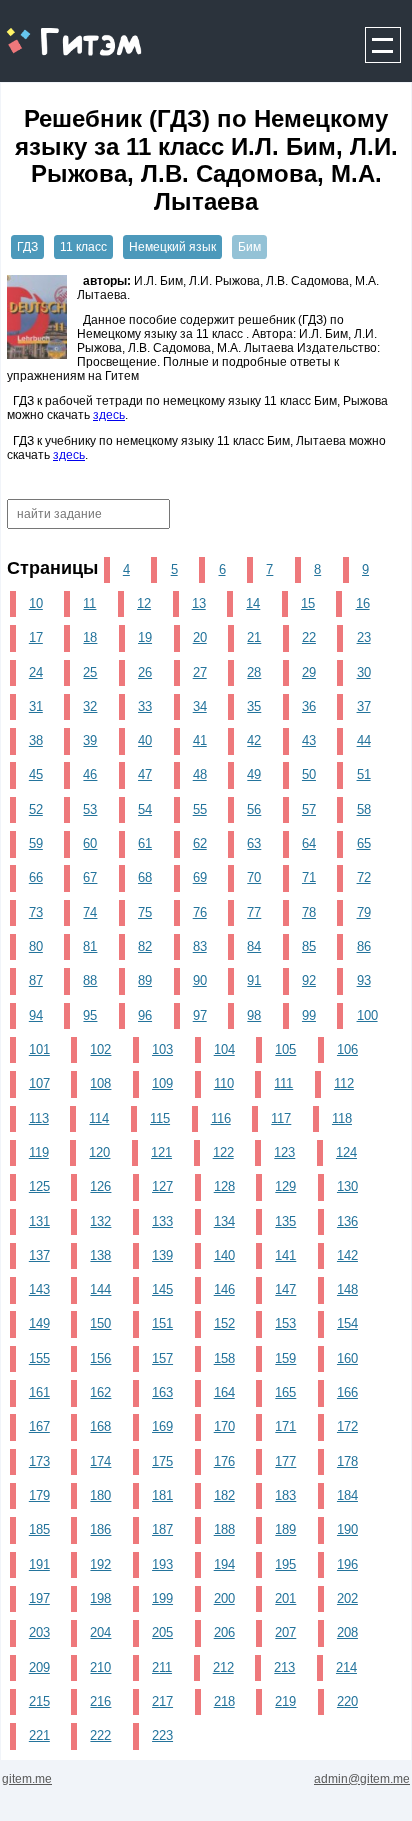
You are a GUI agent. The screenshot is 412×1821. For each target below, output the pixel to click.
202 (347, 1598)
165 (285, 1392)
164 (224, 1392)
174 (100, 1461)
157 (162, 1358)
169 (162, 1426)
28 (254, 672)
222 (100, 1735)
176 (224, 1461)
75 (145, 912)
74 (90, 912)
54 (145, 809)
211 (162, 1667)
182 (224, 1495)
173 (39, 1461)
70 (254, 877)
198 (100, 1598)
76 (200, 912)
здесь (109, 415)
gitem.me (53, 30)
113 (39, 1118)
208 (347, 1632)
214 (346, 1667)
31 (36, 706)
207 (285, 1632)
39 (90, 740)
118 (342, 1118)
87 (36, 980)
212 (223, 1667)
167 (39, 1426)
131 (39, 1221)
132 (100, 1221)
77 (254, 912)
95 (90, 1015)
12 (144, 603)
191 (39, 1564)
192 (100, 1564)
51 (364, 774)
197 (39, 1598)
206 (224, 1632)
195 (285, 1564)
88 (90, 980)
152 (224, 1323)
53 (90, 809)
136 (347, 1221)
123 (284, 1152)
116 (221, 1118)
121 (161, 1152)
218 (224, 1701)
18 (90, 637)
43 (309, 740)
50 (309, 774)
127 (162, 1186)
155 (39, 1358)
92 (309, 980)
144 (100, 1289)
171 (285, 1426)
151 (162, 1323)
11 (89, 603)
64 (309, 843)
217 (162, 1701)
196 (347, 1564)
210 (100, 1667)
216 (100, 1701)
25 (90, 672)
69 (200, 877)
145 (162, 1289)
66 (36, 877)
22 (309, 637)
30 (364, 672)
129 (285, 1186)
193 (162, 1564)
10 (36, 603)
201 (285, 1598)
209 (39, 1667)
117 (281, 1118)
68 (145, 877)
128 (224, 1186)
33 (145, 706)
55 (200, 809)
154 (347, 1323)
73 (36, 912)
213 (284, 1667)
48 (200, 774)
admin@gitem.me (362, 1779)
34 (200, 706)
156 (100, 1358)
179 (39, 1495)
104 (224, 1049)
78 (309, 912)
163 (162, 1392)
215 (39, 1701)
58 (364, 809)
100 (367, 1015)
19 (145, 637)
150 (100, 1323)
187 (162, 1529)
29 (309, 672)
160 (347, 1358)
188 (224, 1529)
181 (162, 1495)
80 (36, 946)
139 (162, 1255)
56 (254, 809)
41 (200, 740)
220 (347, 1701)
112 (344, 1083)
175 (162, 1461)
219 (285, 1701)
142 (347, 1255)
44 (364, 740)
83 (200, 946)
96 (145, 1015)
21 (254, 637)
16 (363, 603)
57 (309, 809)
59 (36, 843)
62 (200, 843)
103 (162, 1049)
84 (254, 946)
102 (100, 1049)
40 (145, 740)
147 (285, 1289)
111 (283, 1083)
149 (39, 1323)
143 (39, 1289)
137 (39, 1255)
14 (253, 603)
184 (347, 1495)
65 (364, 843)
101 (39, 1049)
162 (100, 1392)
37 (364, 706)
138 (100, 1255)
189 (285, 1529)
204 (100, 1632)
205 (162, 1632)
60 (90, 843)
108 (100, 1083)
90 (200, 980)
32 (90, 706)
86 (364, 946)
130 (347, 1186)
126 (100, 1186)
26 (145, 672)
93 (364, 980)
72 (364, 877)
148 (347, 1289)
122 (223, 1152)
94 (36, 1015)
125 (39, 1186)
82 (145, 946)
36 (309, 706)
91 (254, 980)
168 (100, 1426)
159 (285, 1358)
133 (162, 1221)
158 (224, 1358)
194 (224, 1564)
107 (39, 1083)
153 (285, 1323)
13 (199, 603)
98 (254, 1015)
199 (162, 1598)
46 (90, 774)
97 (200, 1015)
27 (200, 672)
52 (36, 809)
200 (224, 1598)
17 (36, 637)
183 (285, 1495)
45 (36, 774)
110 (224, 1083)
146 (224, 1289)
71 (309, 877)
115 (160, 1118)
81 (90, 946)
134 (224, 1221)
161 (39, 1392)
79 (364, 912)
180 (100, 1495)
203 (39, 1632)
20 (200, 637)
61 (145, 843)
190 (347, 1529)
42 (254, 740)
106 (347, 1049)
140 (224, 1255)
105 (285, 1049)
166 (347, 1392)
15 (308, 603)
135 (285, 1221)
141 (285, 1255)
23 (364, 637)
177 (285, 1461)
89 (145, 980)
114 (99, 1118)
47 (145, 774)
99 (309, 1015)
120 (99, 1152)
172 (347, 1426)
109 (162, 1083)
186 (100, 1529)
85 (309, 946)
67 (90, 877)
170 (224, 1426)
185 (39, 1529)
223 (162, 1735)
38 (36, 740)
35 (254, 706)
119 (39, 1152)
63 (254, 843)
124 (346, 1152)
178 (347, 1461)
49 (254, 774)
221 (39, 1735)
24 (36, 672)
